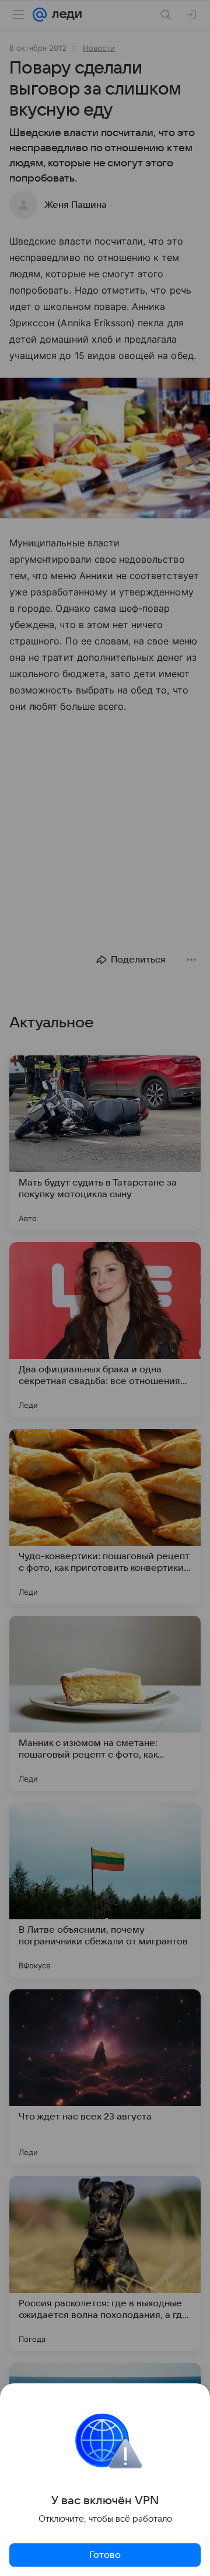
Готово (105, 2555)
